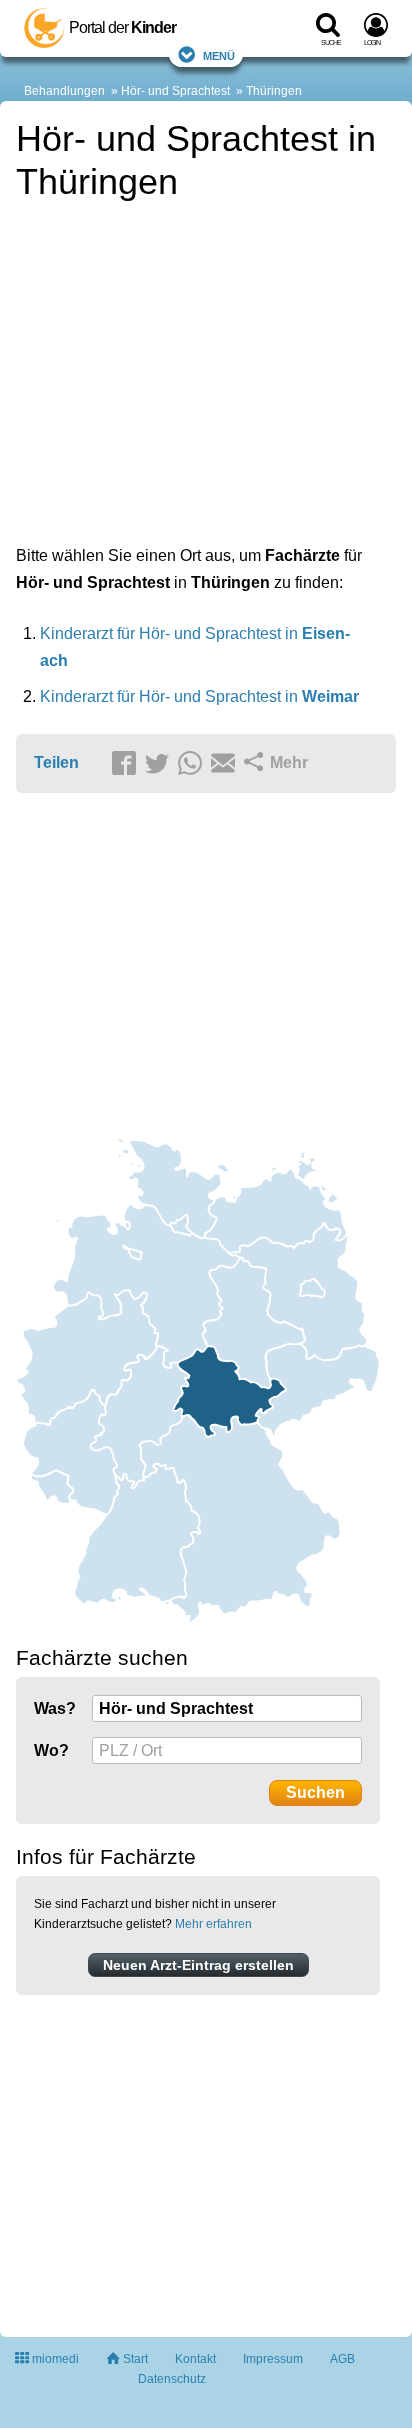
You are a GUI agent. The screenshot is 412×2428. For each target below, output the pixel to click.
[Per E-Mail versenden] (226, 764)
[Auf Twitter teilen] (160, 764)
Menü (219, 54)
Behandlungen (64, 91)
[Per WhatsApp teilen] (193, 764)
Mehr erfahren (213, 1924)
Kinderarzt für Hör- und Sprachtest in (199, 696)
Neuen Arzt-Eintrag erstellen (198, 1965)
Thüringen (274, 91)
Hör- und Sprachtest (175, 91)
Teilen (56, 762)
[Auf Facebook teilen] (127, 764)
